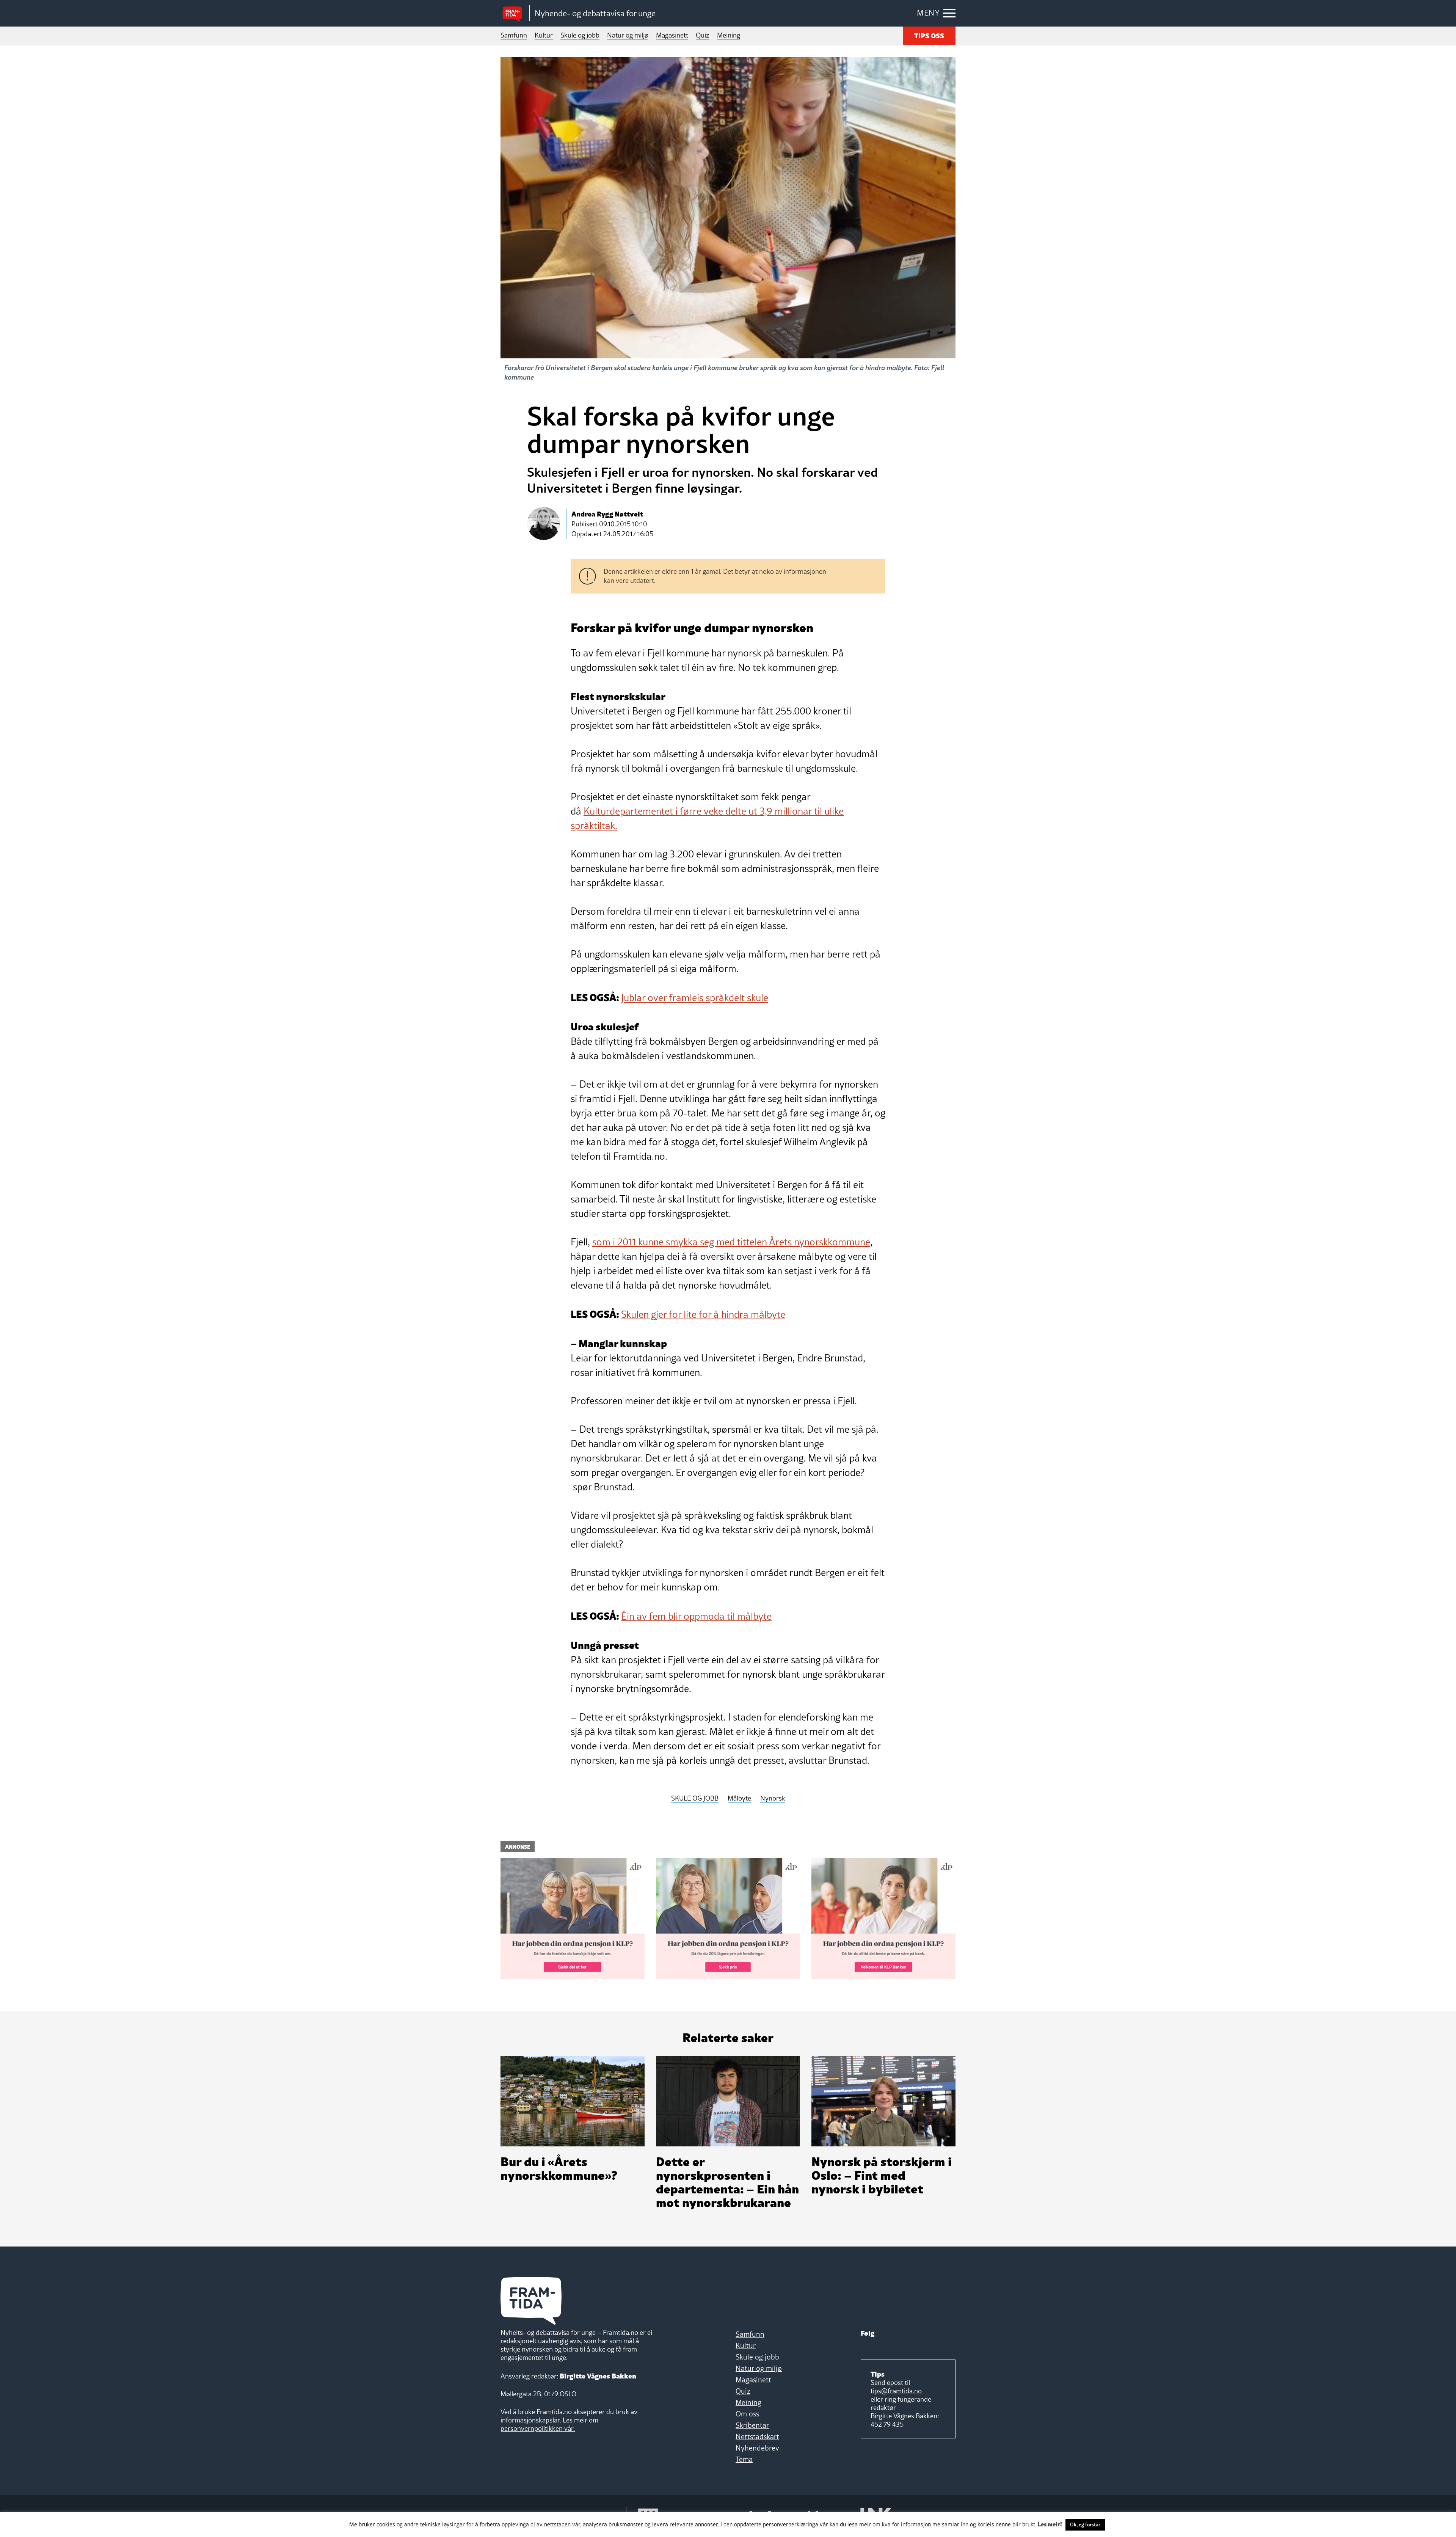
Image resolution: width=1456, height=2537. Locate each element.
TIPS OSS (929, 35)
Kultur (544, 35)
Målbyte (739, 1798)
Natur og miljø (628, 35)
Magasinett (672, 35)
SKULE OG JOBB (695, 1798)
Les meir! (1050, 2524)
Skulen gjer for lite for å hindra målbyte (703, 1314)
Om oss (747, 2414)
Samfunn (514, 35)
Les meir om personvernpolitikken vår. (549, 2424)
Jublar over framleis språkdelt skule (695, 998)
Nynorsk (773, 1798)
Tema (744, 2459)
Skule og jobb (580, 35)
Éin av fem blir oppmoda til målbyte (696, 1616)
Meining (729, 35)
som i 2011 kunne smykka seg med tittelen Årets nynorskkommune (731, 1242)
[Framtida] (515, 13)
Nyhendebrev (757, 2448)
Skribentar (752, 2425)
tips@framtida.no (896, 2391)
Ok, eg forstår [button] (1085, 2524)
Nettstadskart (757, 2437)
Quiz (703, 35)
